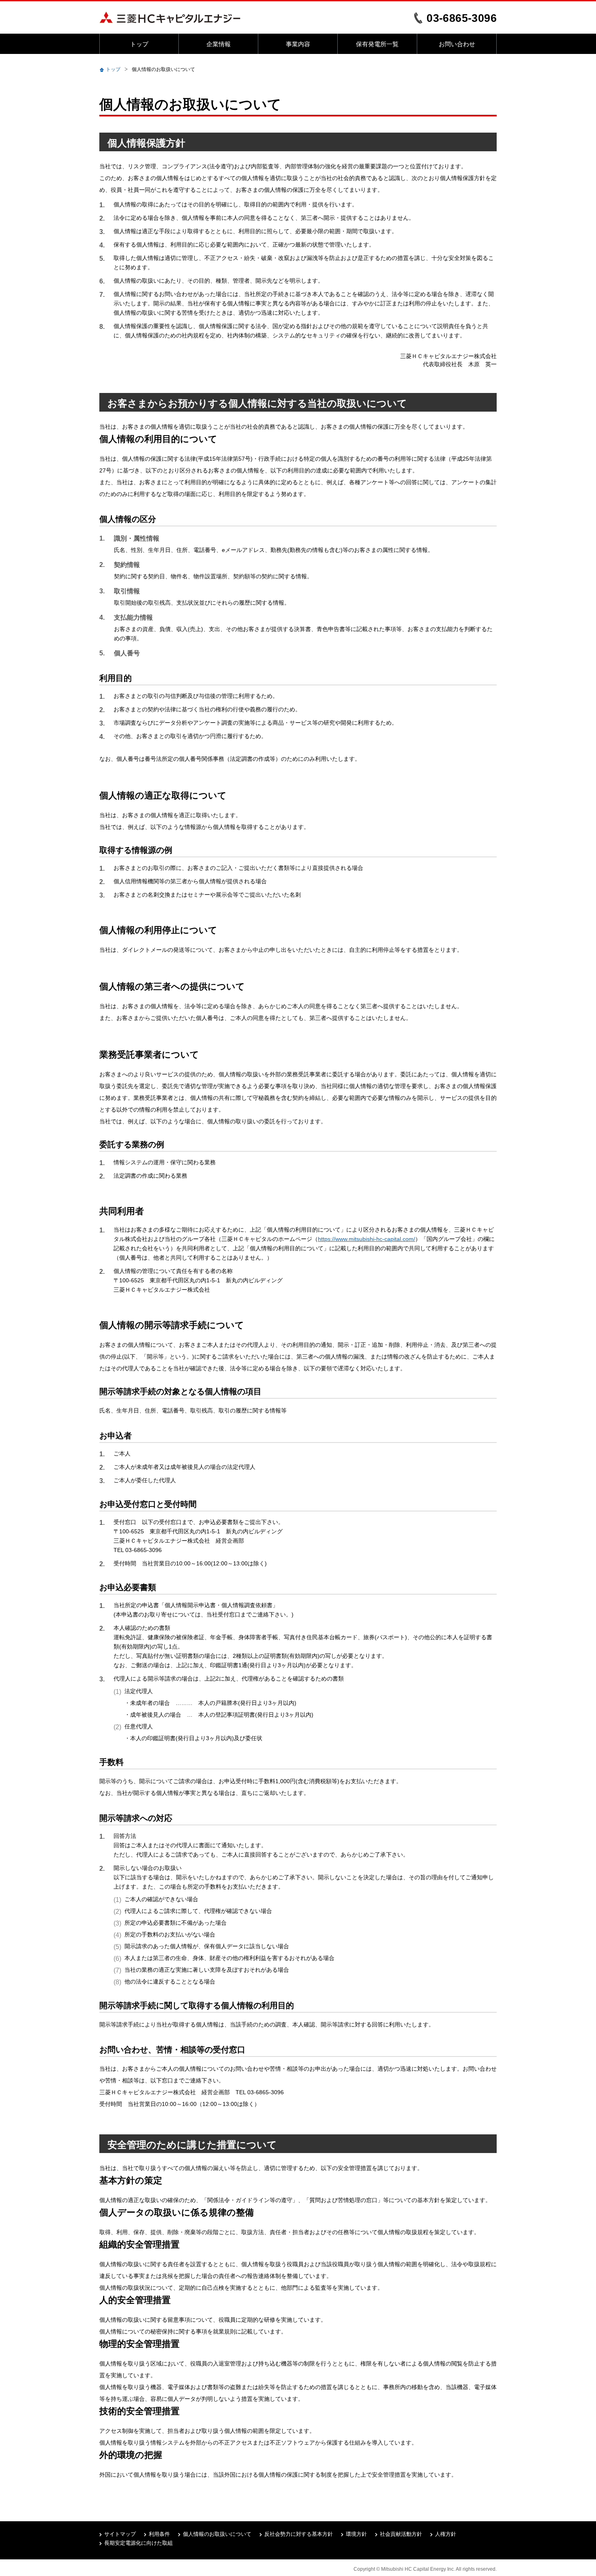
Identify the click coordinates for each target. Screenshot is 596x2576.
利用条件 (159, 2534)
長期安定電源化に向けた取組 (138, 2543)
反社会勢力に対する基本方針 (299, 2534)
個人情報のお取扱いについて (217, 2534)
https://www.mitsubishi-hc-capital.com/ (367, 1239)
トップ (139, 44)
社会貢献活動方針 (401, 2534)
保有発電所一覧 (377, 44)
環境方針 (356, 2534)
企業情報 (219, 44)
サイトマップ (120, 2534)
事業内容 (298, 44)
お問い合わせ (457, 44)
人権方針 (446, 2534)
